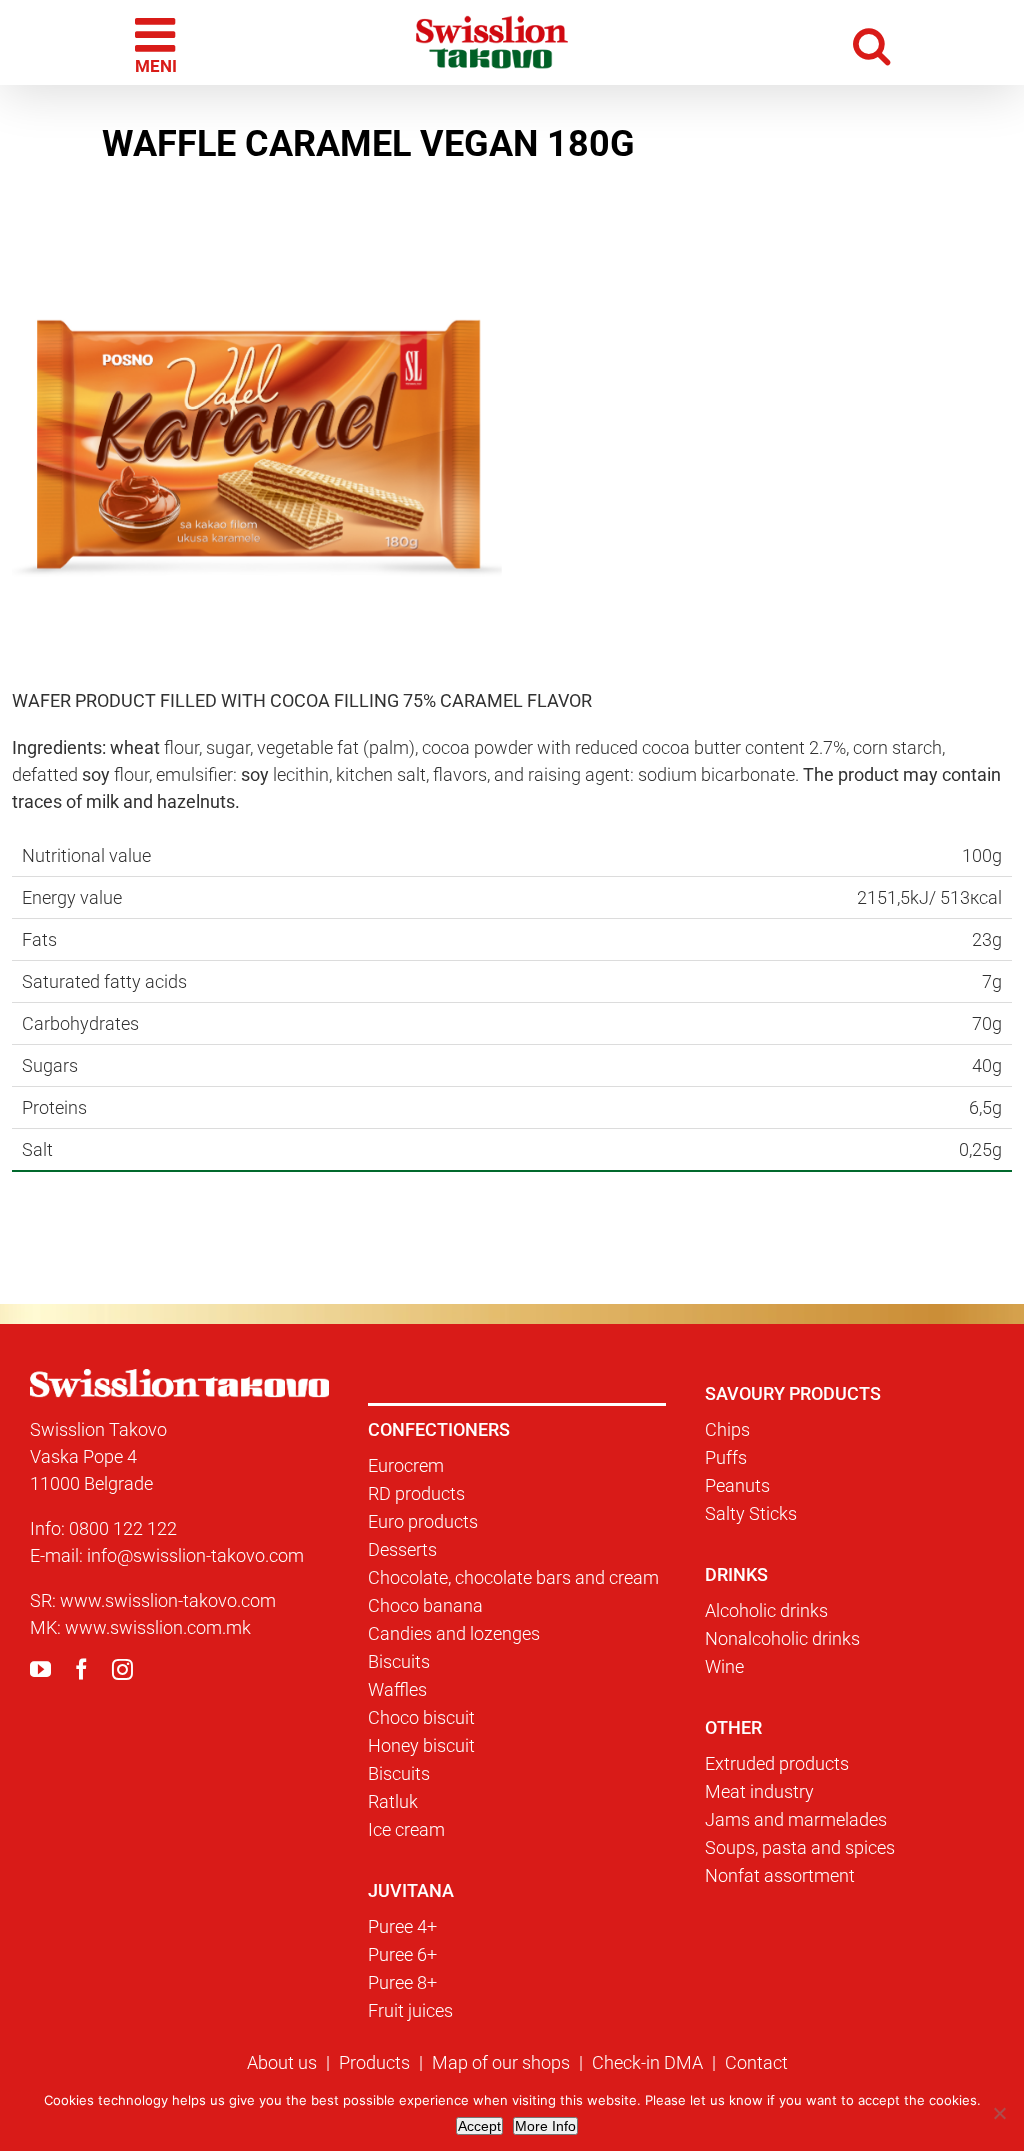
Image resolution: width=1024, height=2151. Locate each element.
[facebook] (81, 1669)
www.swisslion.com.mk (158, 1627)
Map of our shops (501, 2062)
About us (282, 2062)
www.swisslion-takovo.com (168, 1600)
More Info (545, 2126)
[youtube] (40, 1669)
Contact (756, 2062)
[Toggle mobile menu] (158, 43)
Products (374, 2062)
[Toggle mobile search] (871, 42)
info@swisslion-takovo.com (195, 1555)
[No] (999, 2113)
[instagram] (122, 1669)
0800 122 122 (123, 1528)
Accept (479, 2126)
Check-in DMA (647, 2062)
